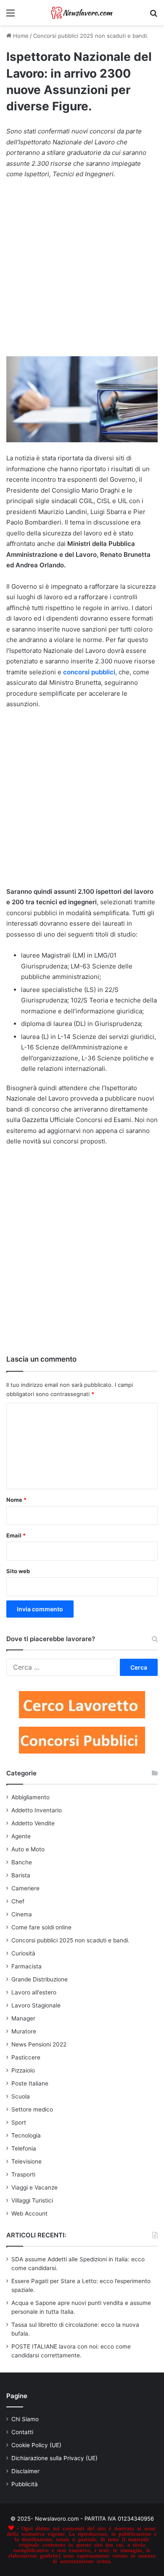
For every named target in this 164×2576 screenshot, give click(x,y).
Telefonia (24, 2148)
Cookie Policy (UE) (36, 2445)
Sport (19, 2122)
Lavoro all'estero (34, 1992)
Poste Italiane (30, 2083)
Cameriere (25, 1888)
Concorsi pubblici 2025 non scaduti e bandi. (91, 36)
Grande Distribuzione (40, 1979)
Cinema (22, 1914)
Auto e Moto (28, 1849)
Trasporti (23, 2174)
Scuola (21, 2096)
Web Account (29, 2213)
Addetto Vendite (33, 1823)
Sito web (18, 1571)
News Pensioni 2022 (39, 2044)
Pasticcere (26, 2057)
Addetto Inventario (37, 1810)
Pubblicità (25, 2484)
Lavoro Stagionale (36, 2005)
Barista (21, 1875)
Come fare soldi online (41, 1927)
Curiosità (23, 1953)
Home (20, 36)
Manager (23, 2018)
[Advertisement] (82, 272)
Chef (18, 1901)
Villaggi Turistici (32, 2200)
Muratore (24, 2031)
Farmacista (26, 1966)
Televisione (26, 2161)
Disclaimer (25, 2471)
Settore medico (32, 2109)
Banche (22, 1862)
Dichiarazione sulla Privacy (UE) (54, 2458)
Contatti (22, 2432)
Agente (21, 1836)
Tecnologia (26, 2135)
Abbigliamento (30, 1797)
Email (16, 1535)
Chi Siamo (25, 2419)
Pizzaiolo (23, 2070)
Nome (16, 1500)
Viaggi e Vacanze (34, 2187)
